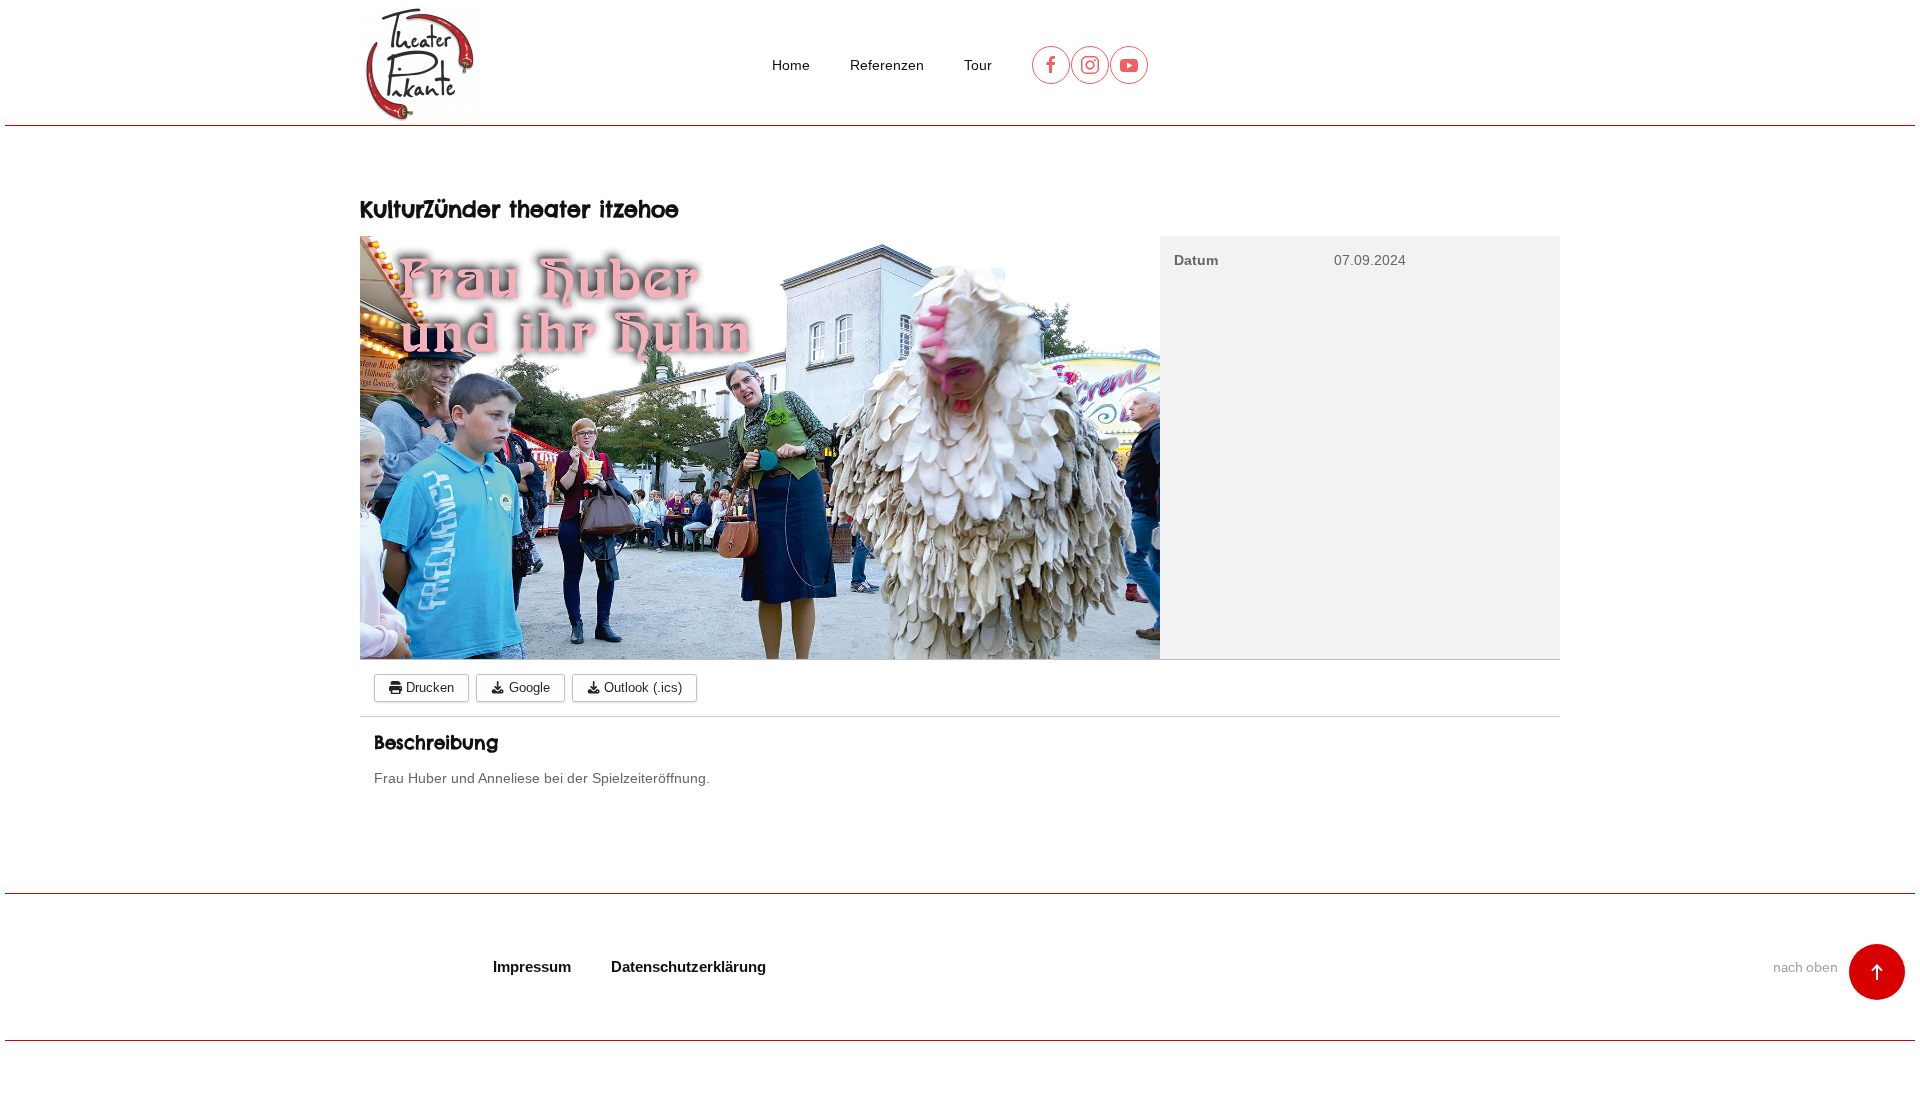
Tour (978, 65)
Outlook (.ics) (641, 687)
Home (791, 65)
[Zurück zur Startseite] (420, 65)
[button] (1877, 972)
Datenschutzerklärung (688, 966)
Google (527, 687)
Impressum (532, 966)
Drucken (428, 687)
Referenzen (887, 65)
